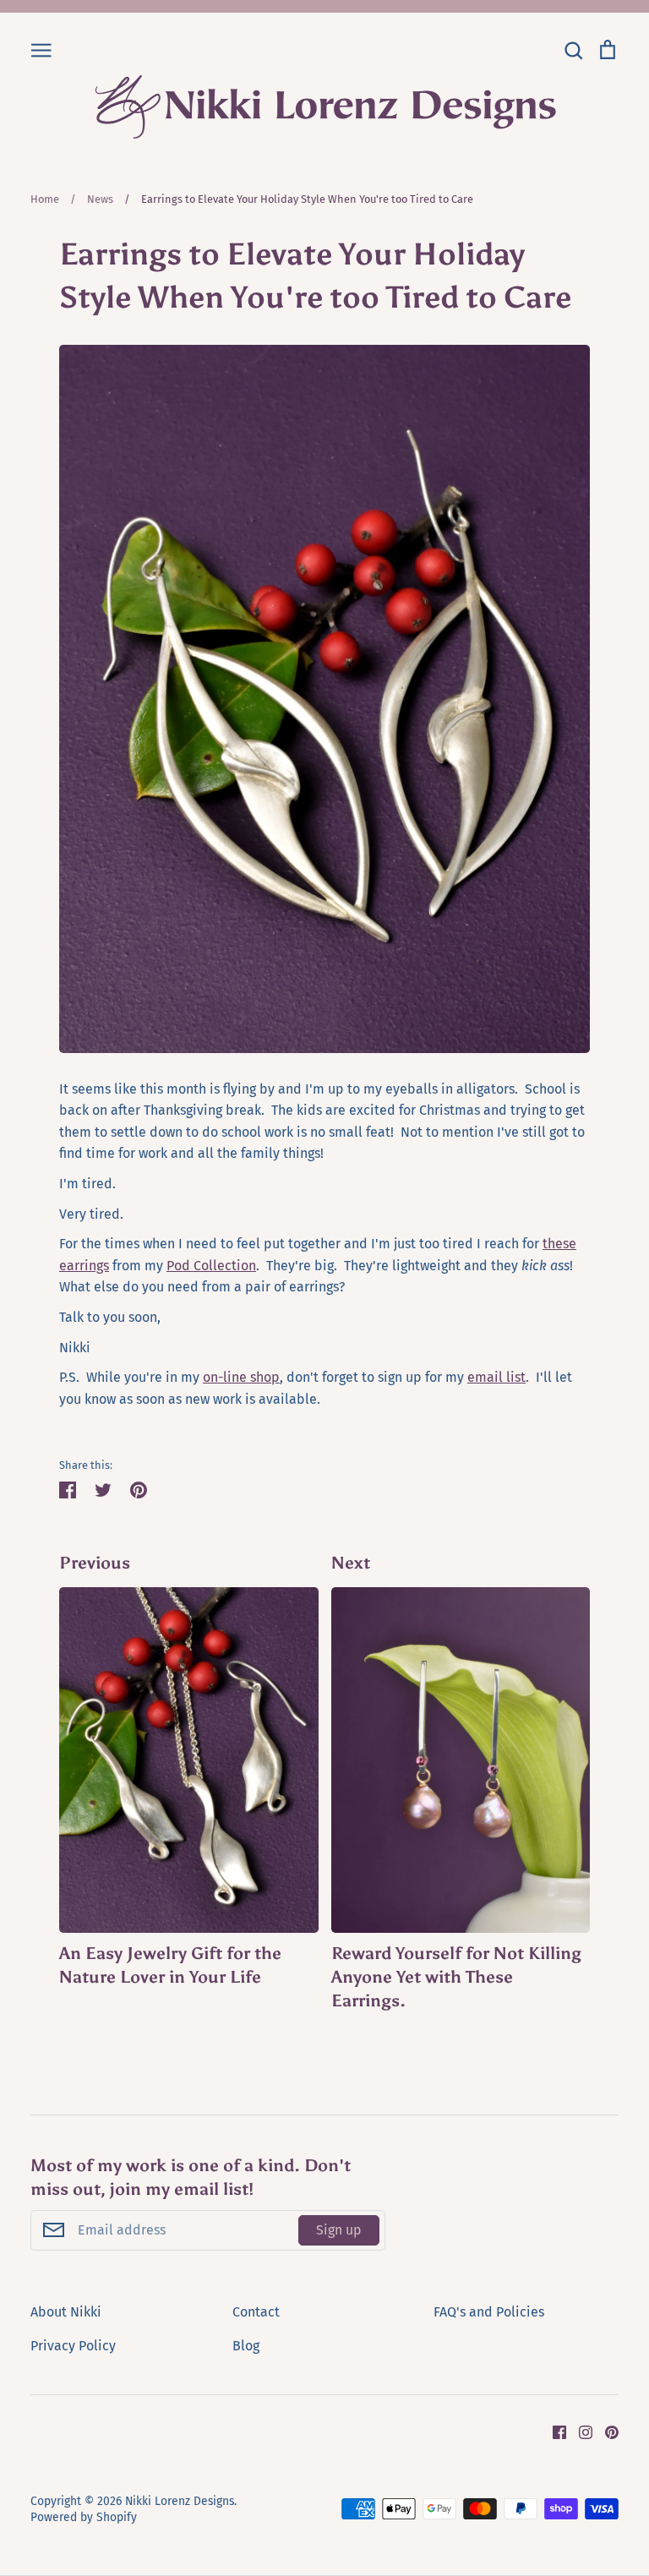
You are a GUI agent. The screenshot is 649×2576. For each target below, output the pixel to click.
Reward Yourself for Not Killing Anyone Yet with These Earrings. (456, 1977)
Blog (246, 2346)
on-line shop (241, 1377)
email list (496, 1377)
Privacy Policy (73, 2346)
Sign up (339, 2230)
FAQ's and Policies (489, 2312)
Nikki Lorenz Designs (180, 2501)
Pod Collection (211, 1266)
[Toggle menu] (41, 49)
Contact (256, 2312)
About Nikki (66, 2312)
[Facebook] (553, 2431)
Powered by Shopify (84, 2517)
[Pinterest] (605, 2431)
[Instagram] (579, 2431)
